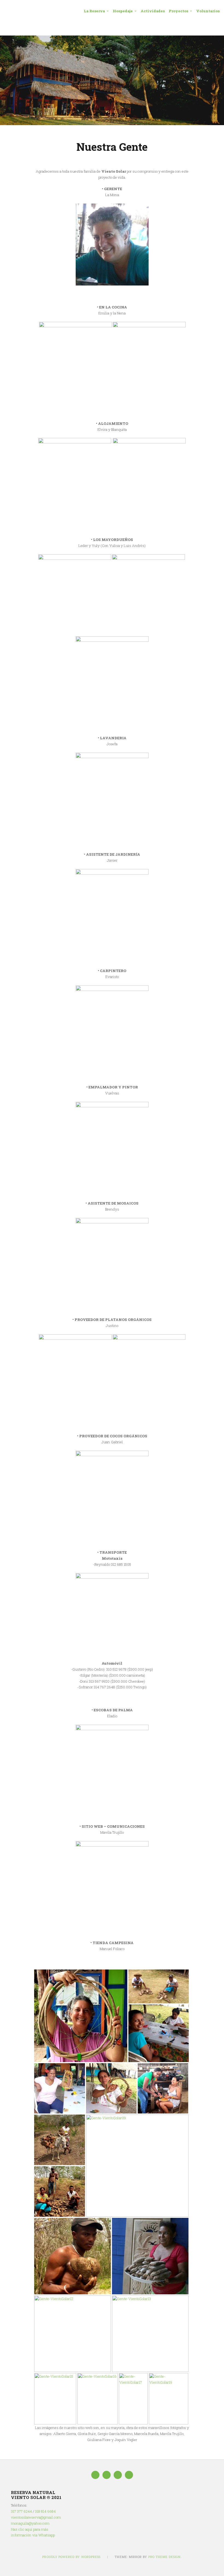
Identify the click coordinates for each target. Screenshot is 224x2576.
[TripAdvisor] (107, 2475)
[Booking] (118, 2475)
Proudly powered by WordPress (71, 2557)
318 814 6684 (45, 2511)
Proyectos (179, 11)
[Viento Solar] (112, 80)
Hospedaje (123, 11)
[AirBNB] (129, 2475)
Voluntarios (208, 11)
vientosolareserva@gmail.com (36, 2517)
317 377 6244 (21, 2511)
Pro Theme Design (165, 2557)
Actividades (153, 11)
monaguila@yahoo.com (30, 2523)
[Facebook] (95, 2475)
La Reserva (94, 11)
